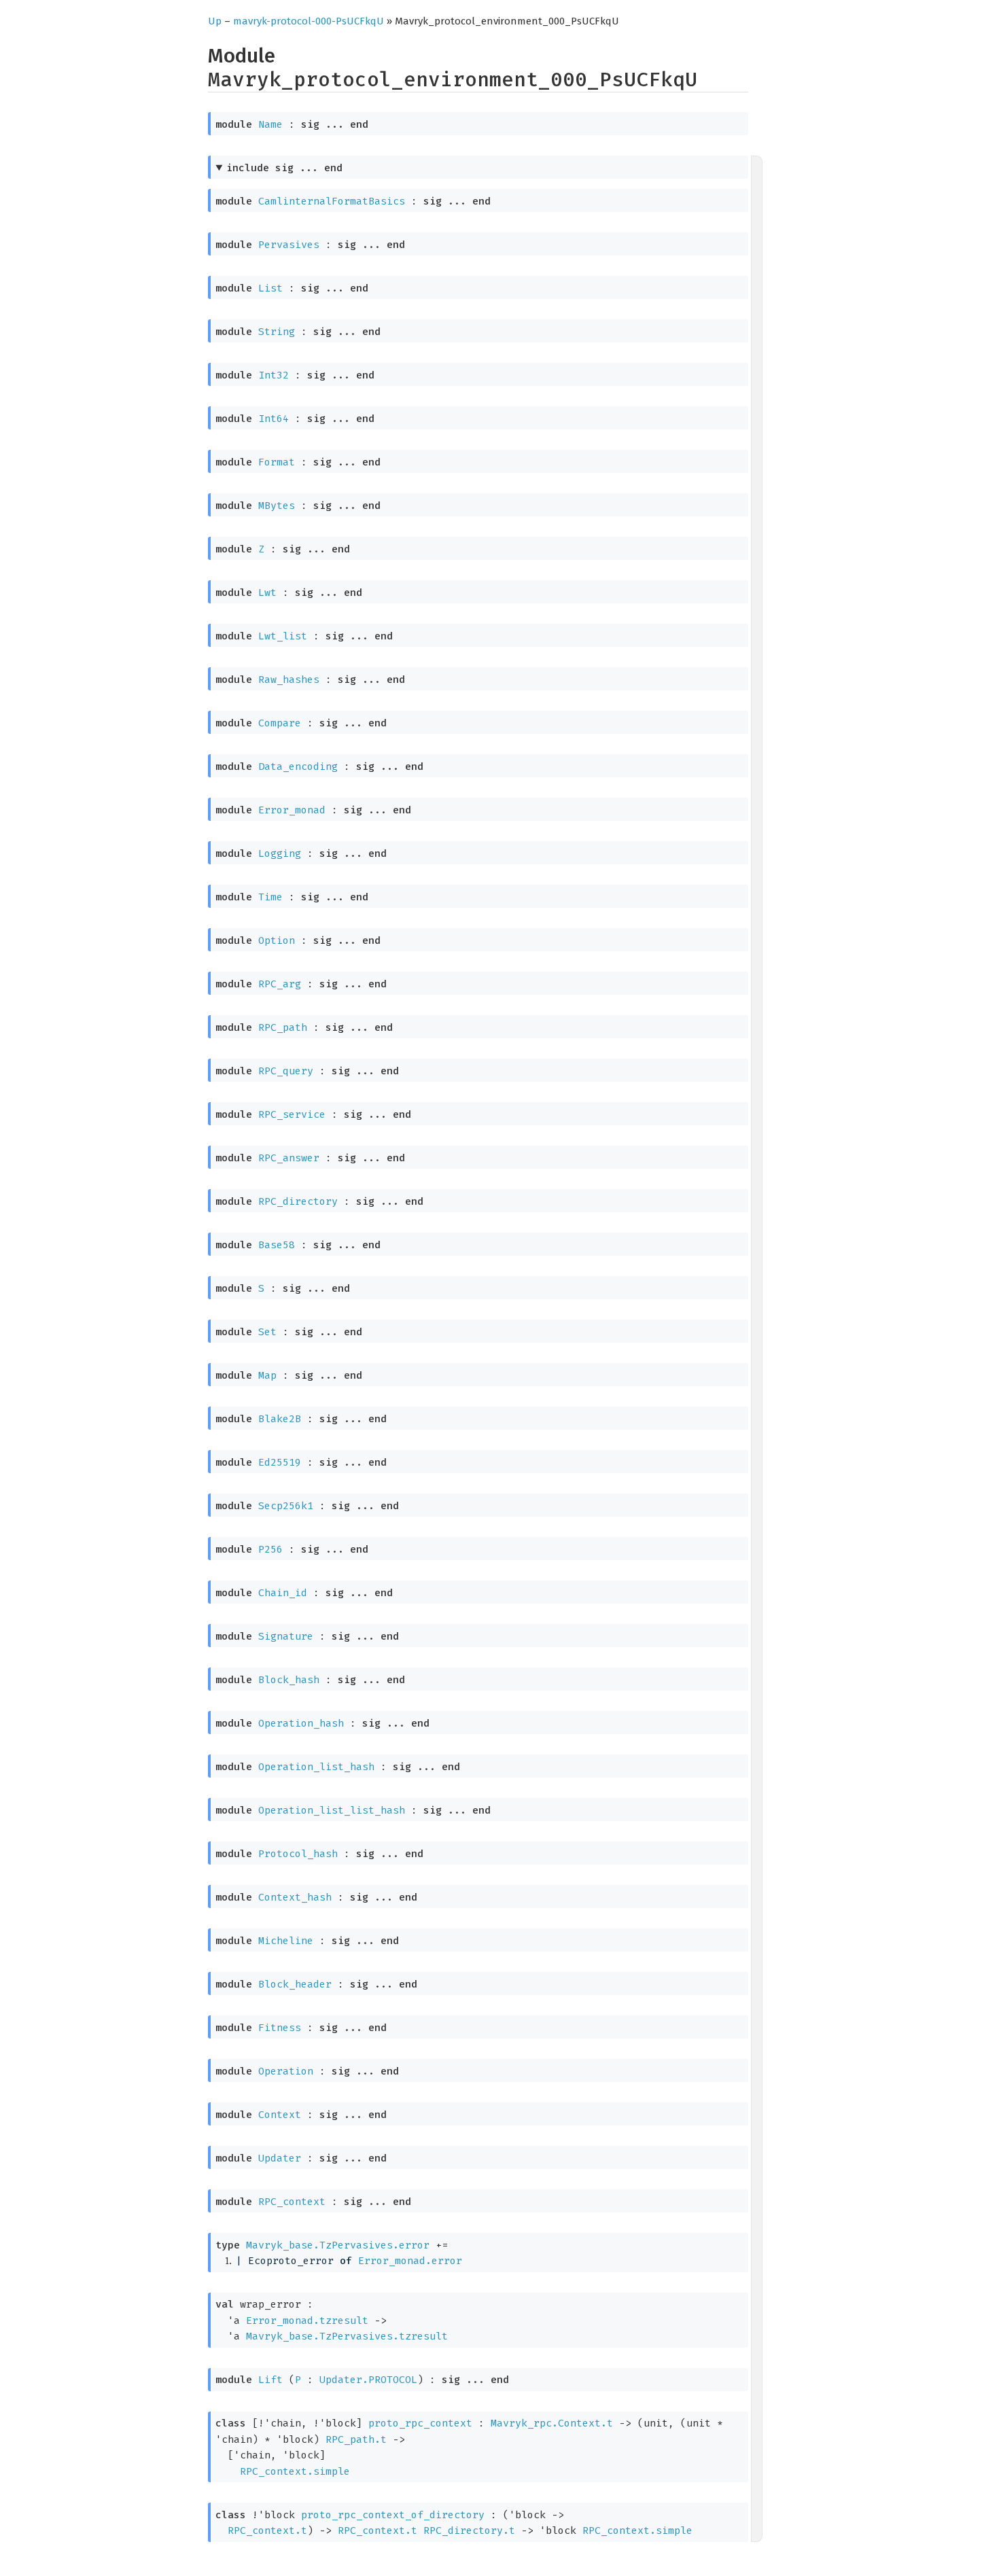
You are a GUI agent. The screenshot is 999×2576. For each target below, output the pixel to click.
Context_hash (295, 1897)
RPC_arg (280, 984)
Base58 (277, 1245)
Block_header (295, 1984)
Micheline (286, 1941)
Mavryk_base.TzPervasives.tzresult (347, 2336)
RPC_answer (289, 1158)
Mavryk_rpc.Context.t (552, 2423)
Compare (280, 723)
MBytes (277, 506)
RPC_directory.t (469, 2530)
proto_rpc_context (420, 2423)
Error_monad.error (410, 2261)
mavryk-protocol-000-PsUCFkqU (309, 21)
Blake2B (280, 1419)
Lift (270, 2380)
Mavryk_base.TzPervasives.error (338, 2245)
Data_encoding (298, 766)
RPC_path (283, 1027)
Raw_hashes (289, 680)
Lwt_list (283, 636)
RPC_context (292, 2202)
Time (270, 897)
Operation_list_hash (316, 1767)
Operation (286, 2071)
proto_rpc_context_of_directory (393, 2515)
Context (280, 2115)
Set (267, 1332)
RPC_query (286, 1071)
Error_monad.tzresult (307, 2321)
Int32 (274, 375)
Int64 (274, 419)
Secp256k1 (286, 1506)
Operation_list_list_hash (332, 1810)
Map (267, 1375)
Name (270, 124)
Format (277, 462)
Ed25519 (280, 1462)
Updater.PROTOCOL (368, 2380)
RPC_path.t (356, 2439)
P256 (270, 1549)
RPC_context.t (267, 2530)
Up (215, 21)
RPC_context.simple (295, 2471)
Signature (286, 1636)
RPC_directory (298, 1201)
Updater (280, 2158)
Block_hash (289, 1680)
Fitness (280, 2028)
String (277, 332)
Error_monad (292, 810)
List (270, 288)
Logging (280, 853)
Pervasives (289, 245)
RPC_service (292, 1114)
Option (277, 940)
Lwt (267, 593)
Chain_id (283, 1593)
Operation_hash (301, 1723)
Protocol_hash (298, 1854)
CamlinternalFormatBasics (332, 201)
